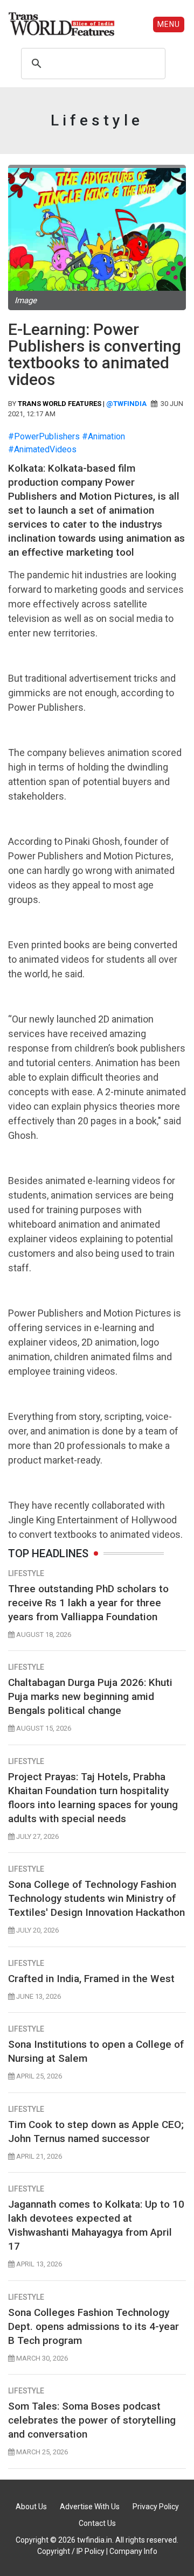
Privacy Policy (156, 2507)
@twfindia (126, 404)
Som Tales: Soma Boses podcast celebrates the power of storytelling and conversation (92, 2420)
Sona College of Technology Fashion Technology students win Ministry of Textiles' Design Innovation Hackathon (96, 1898)
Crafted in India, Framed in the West (91, 1979)
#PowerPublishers (44, 436)
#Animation (103, 436)
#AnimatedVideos (42, 449)
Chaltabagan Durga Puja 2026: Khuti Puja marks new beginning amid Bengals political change (90, 1696)
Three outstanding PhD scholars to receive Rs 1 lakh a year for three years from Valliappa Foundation (88, 1603)
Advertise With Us (90, 2507)
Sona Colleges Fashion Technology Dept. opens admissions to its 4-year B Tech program (93, 2326)
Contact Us (97, 2523)
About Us (31, 2507)
